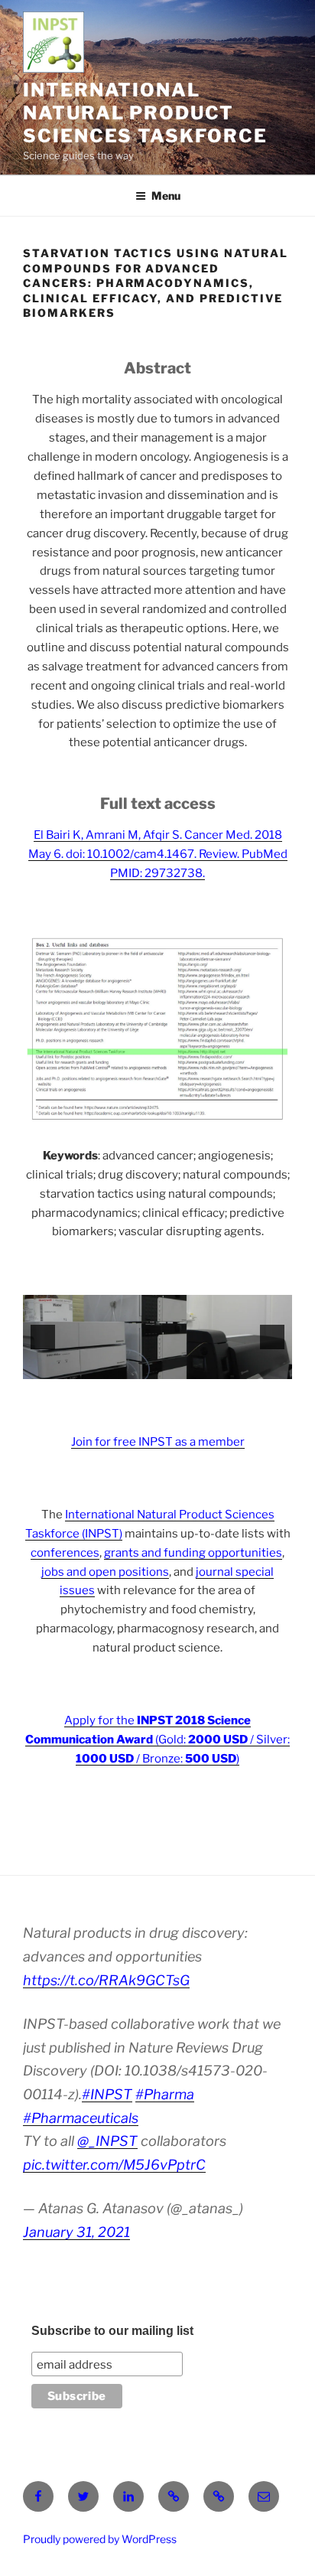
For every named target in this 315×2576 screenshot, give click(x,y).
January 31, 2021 (76, 2232)
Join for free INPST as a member (158, 1442)
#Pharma (165, 2094)
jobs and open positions (105, 1572)
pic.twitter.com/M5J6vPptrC (114, 2165)
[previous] (43, 1337)
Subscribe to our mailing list (112, 2331)
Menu (166, 196)
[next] (272, 1337)
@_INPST (107, 2141)
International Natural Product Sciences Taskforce (145, 113)
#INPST (107, 2094)
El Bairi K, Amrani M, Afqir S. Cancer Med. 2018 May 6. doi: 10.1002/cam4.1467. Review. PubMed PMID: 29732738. (158, 854)
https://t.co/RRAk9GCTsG (106, 1980)
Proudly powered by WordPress (100, 2539)
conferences (65, 1553)
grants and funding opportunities (193, 1553)
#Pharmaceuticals (81, 2118)
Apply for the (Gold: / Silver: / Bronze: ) (157, 1740)
